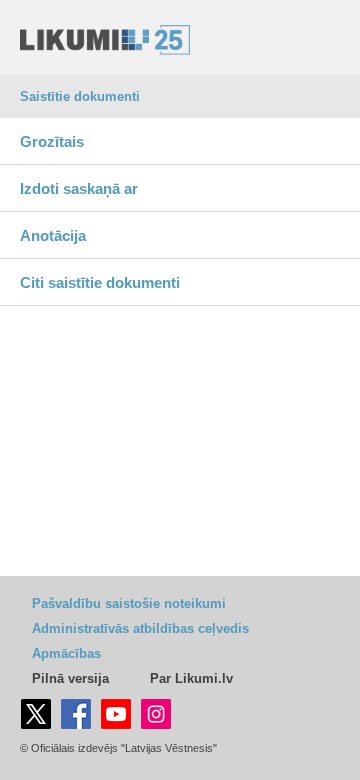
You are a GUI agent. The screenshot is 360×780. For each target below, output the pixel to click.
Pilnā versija (70, 678)
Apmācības (66, 653)
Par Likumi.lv (191, 678)
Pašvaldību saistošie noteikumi (129, 603)
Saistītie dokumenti (80, 96)
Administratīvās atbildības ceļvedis (140, 628)
